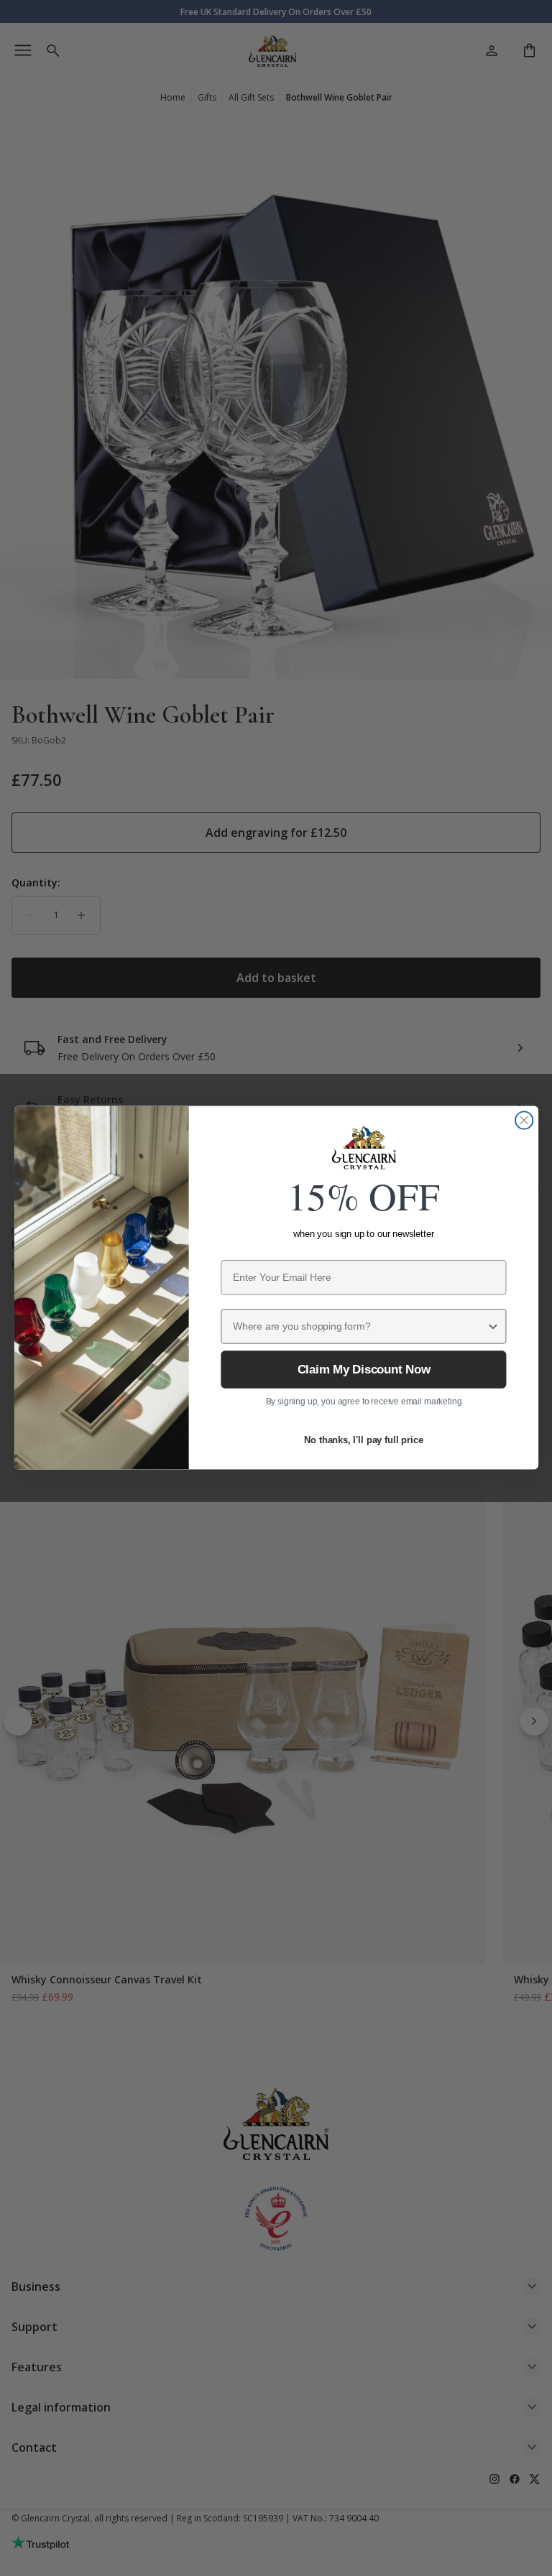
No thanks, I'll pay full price (363, 1441)
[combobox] (359, 1327)
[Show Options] (493, 1327)
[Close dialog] (524, 1121)
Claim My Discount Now (363, 1370)
